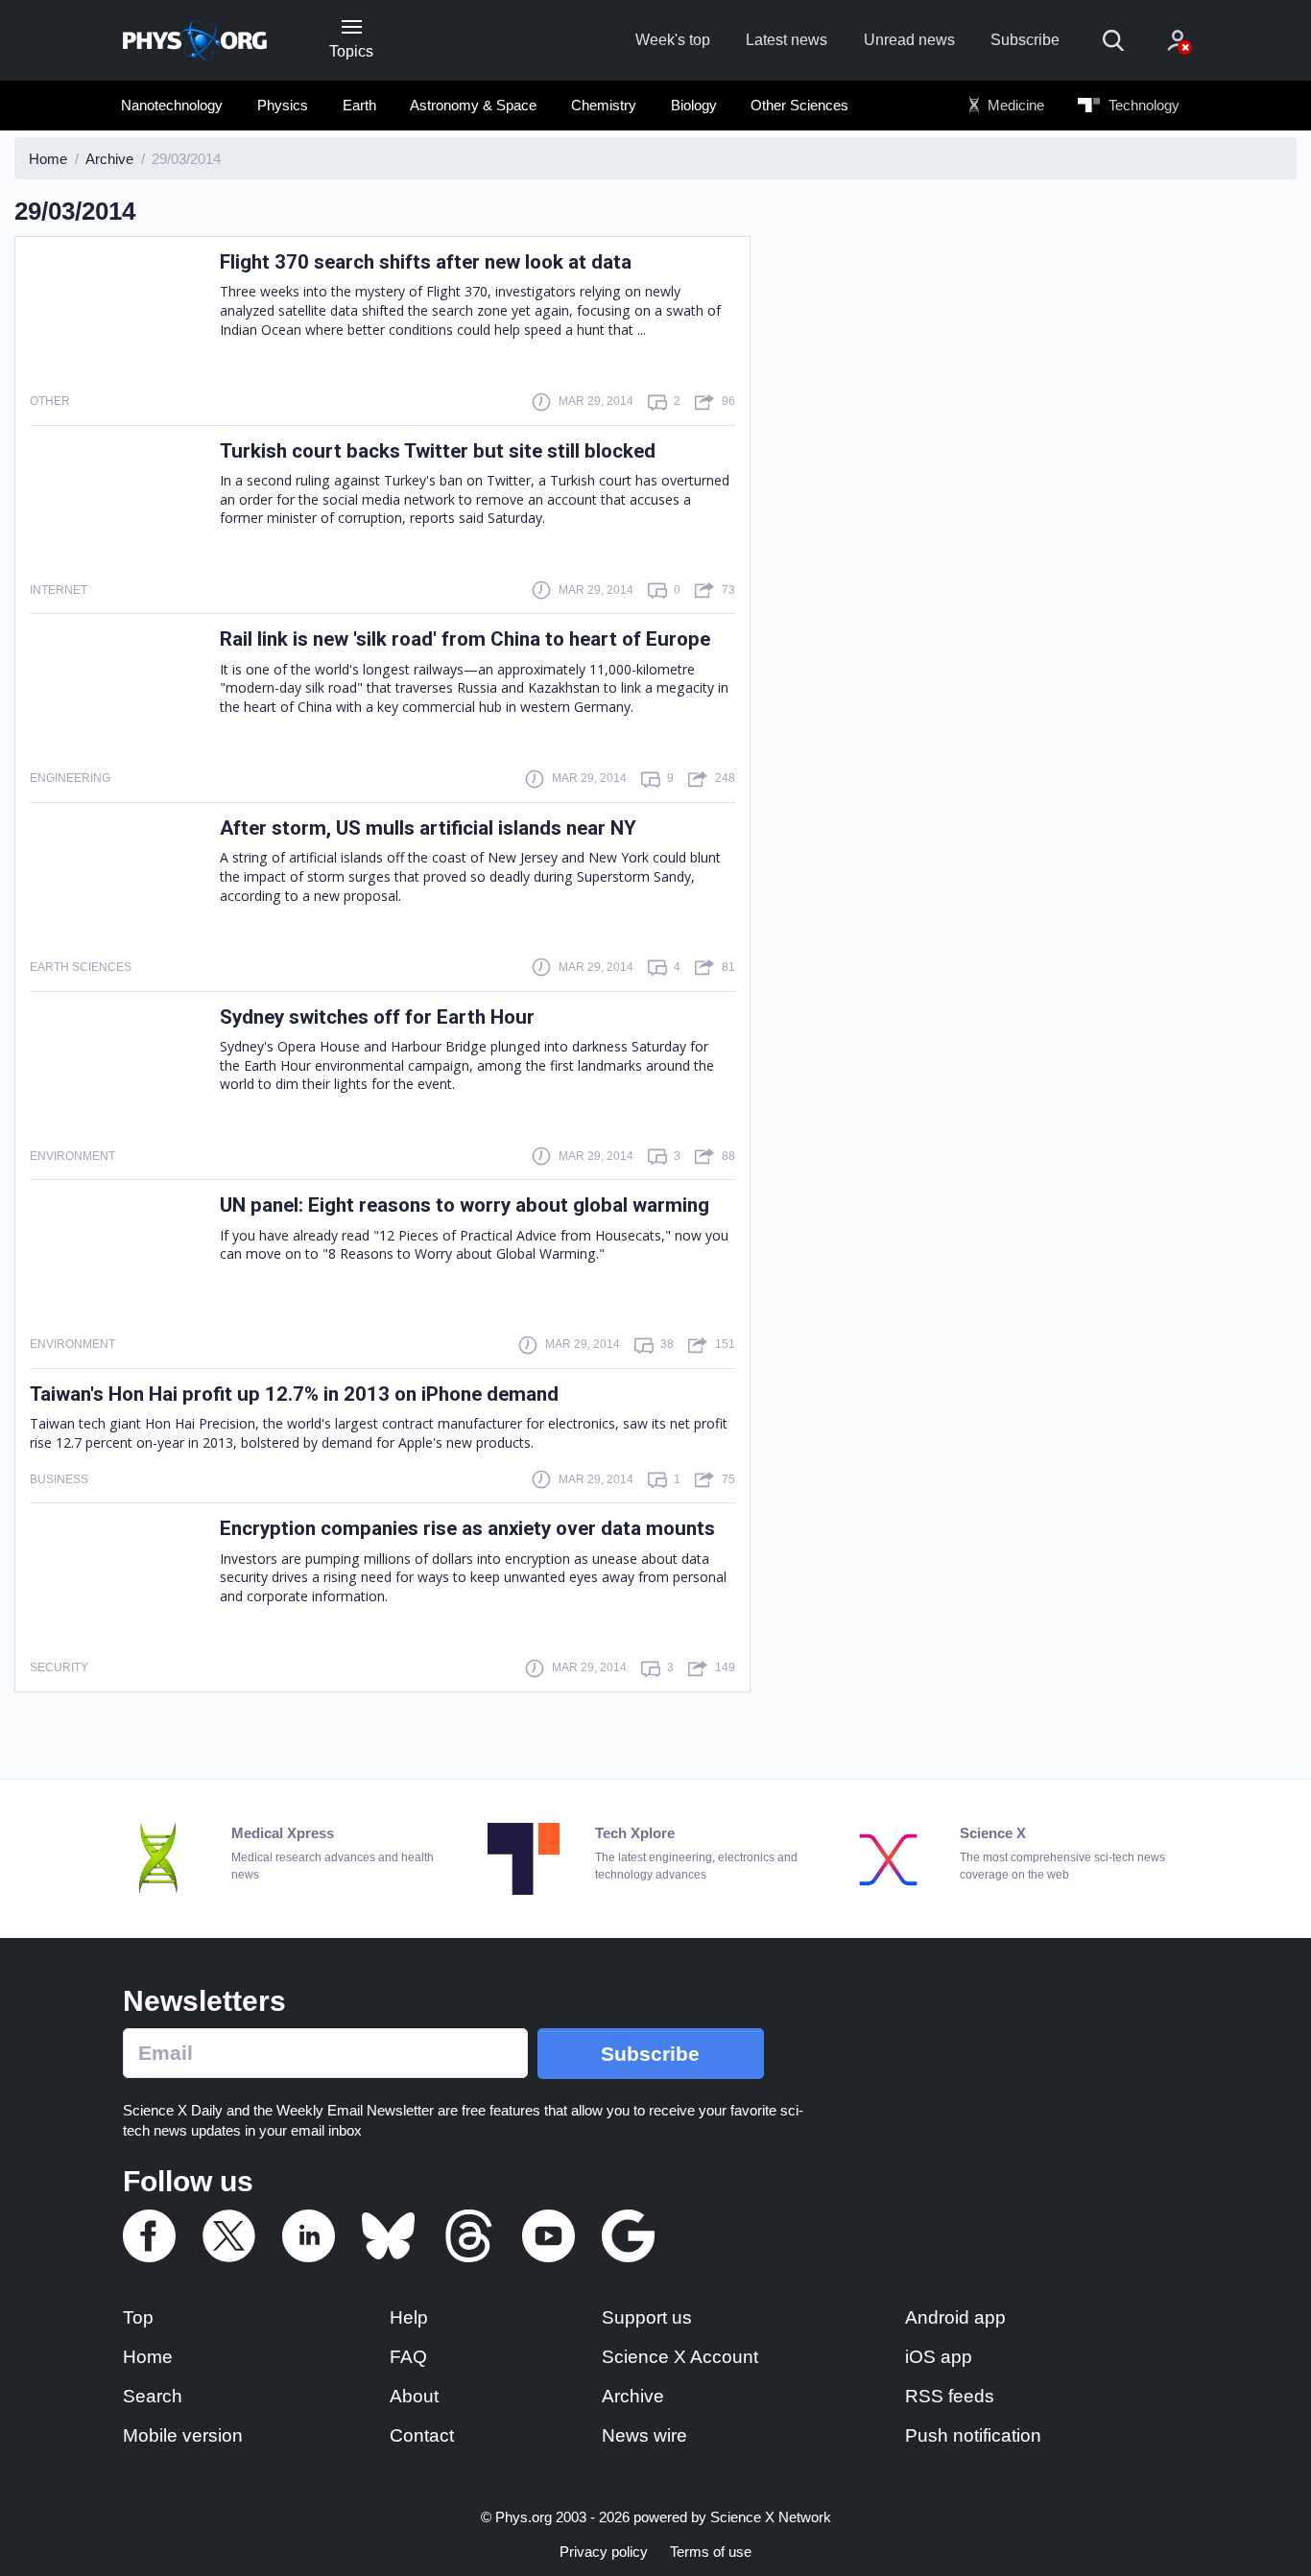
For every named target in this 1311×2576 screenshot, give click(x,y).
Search (153, 2396)
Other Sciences (799, 105)
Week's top (673, 40)
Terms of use (711, 2552)
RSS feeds (950, 2396)
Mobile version (183, 2435)
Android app (955, 2317)
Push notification (973, 2435)
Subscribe (1025, 40)
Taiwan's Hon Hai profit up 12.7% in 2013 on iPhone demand (294, 1394)
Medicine (1014, 105)
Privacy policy (604, 2552)
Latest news (787, 40)
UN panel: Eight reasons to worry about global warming (465, 1205)
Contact (422, 2435)
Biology (694, 105)
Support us (647, 2317)
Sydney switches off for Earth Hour (377, 1017)
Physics (283, 105)
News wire (644, 2435)
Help (409, 2317)
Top (138, 2317)
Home (148, 2357)
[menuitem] (172, 106)
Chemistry (604, 105)
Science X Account (680, 2357)
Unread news (909, 40)
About (414, 2396)
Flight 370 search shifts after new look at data (426, 262)
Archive (633, 2396)
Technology (1142, 105)
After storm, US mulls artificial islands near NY (428, 828)
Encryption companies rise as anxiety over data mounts (467, 1528)
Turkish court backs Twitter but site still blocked (438, 451)
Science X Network (771, 2517)
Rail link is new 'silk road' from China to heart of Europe (465, 639)
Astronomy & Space (473, 105)
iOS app (939, 2357)
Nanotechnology (172, 105)
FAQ (408, 2357)
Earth (359, 105)
